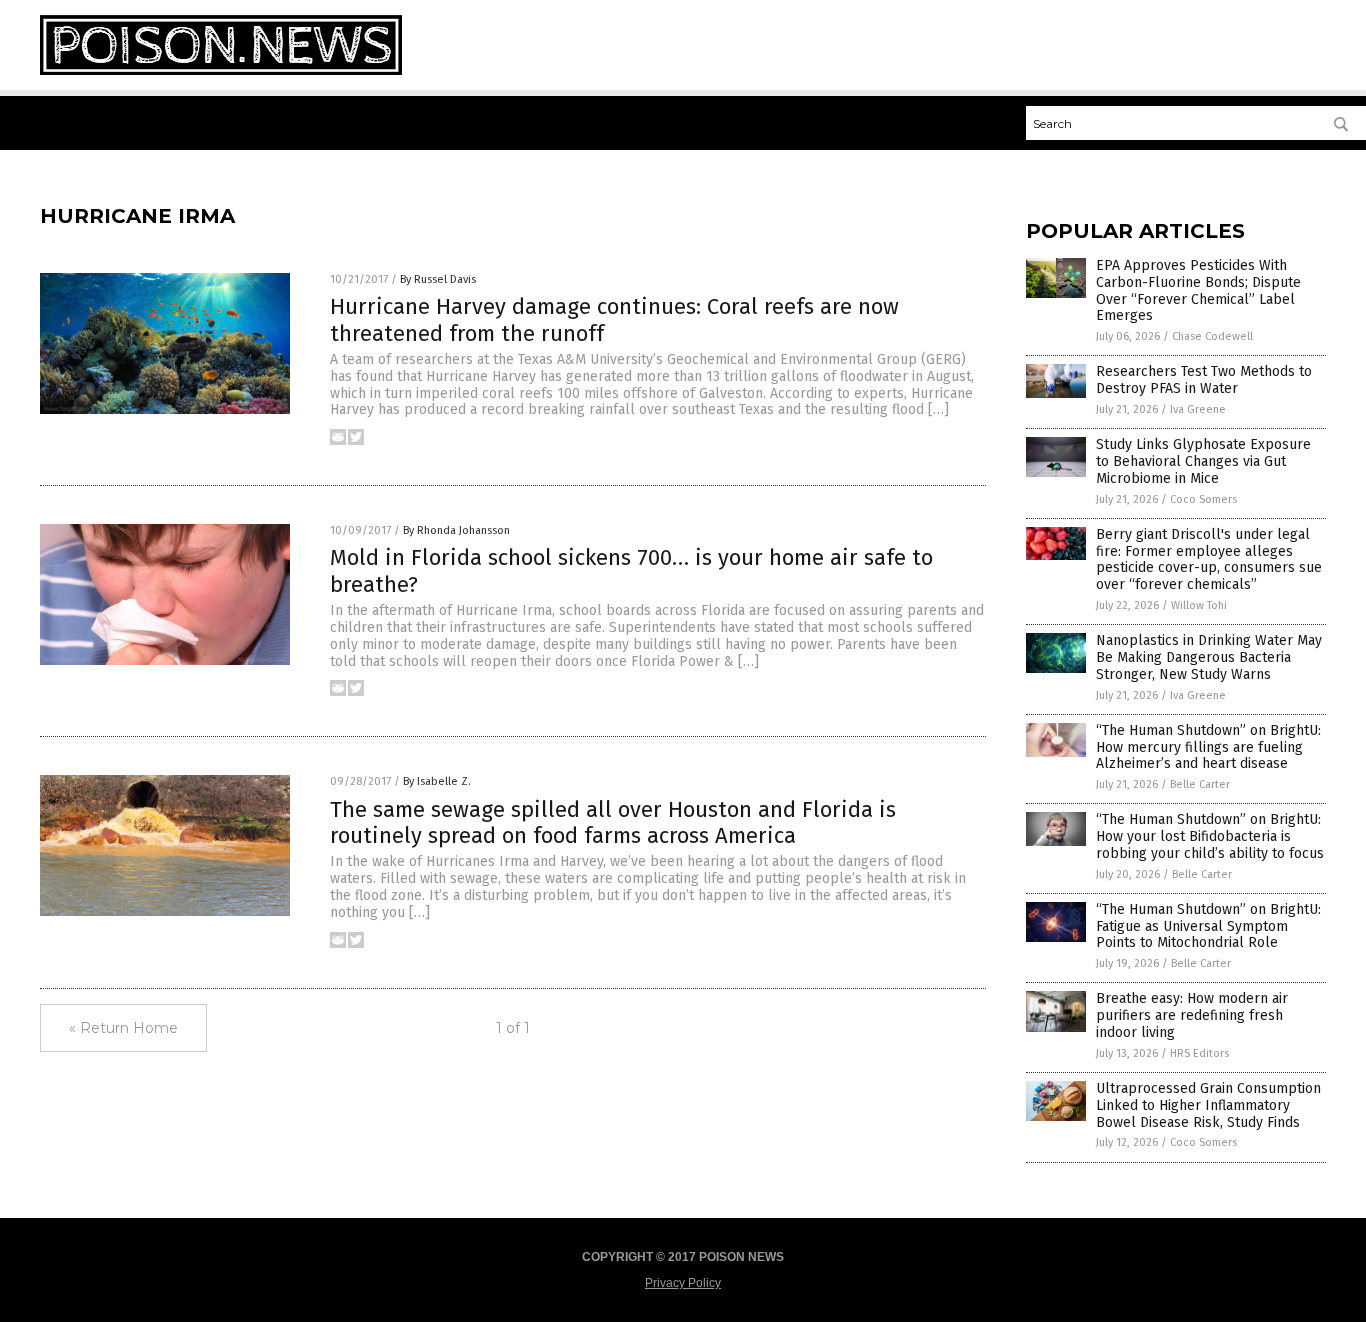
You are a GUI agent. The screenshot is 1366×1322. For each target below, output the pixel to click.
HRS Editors (1199, 1053)
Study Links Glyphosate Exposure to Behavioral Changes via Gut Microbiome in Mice (1203, 461)
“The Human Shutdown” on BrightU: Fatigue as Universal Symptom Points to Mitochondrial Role (1208, 926)
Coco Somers (1203, 499)
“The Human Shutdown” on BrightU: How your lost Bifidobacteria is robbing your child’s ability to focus (1210, 836)
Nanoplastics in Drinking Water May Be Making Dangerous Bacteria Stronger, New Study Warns (1209, 657)
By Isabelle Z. (437, 781)
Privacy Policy (683, 1283)
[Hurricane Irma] (221, 71)
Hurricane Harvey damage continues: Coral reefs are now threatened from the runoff (614, 319)
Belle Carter (1200, 784)
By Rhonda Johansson (456, 530)
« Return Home (123, 1028)
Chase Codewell (1212, 336)
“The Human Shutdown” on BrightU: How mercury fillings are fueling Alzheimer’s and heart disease (1208, 747)
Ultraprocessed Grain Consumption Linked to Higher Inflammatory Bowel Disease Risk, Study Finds (1208, 1105)
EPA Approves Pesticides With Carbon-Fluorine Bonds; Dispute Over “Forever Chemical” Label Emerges (1198, 290)
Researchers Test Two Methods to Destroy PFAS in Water (1204, 380)
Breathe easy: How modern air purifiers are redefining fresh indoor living (1192, 1015)
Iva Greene (1198, 409)
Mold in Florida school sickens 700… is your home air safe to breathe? (631, 570)
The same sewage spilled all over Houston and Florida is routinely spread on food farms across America (613, 822)
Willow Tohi (1199, 605)
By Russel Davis (438, 279)
